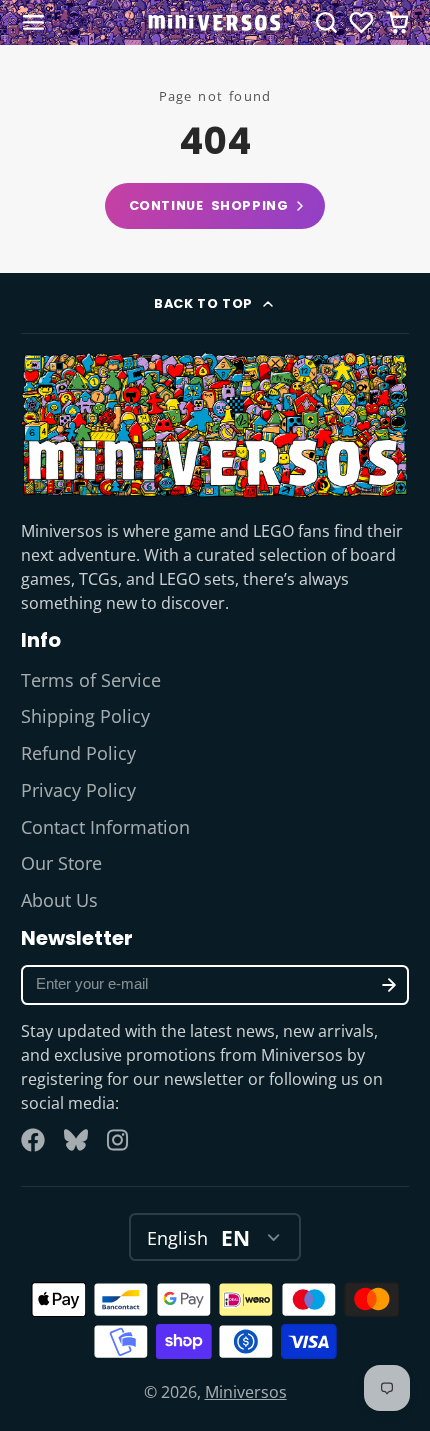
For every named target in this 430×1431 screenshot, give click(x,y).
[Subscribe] (389, 985)
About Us (59, 900)
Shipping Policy (85, 716)
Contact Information (105, 827)
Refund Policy (78, 753)
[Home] (215, 22)
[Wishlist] (361, 22)
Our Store (61, 863)
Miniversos (246, 1392)
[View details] (215, 424)
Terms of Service (91, 680)
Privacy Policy (78, 790)
